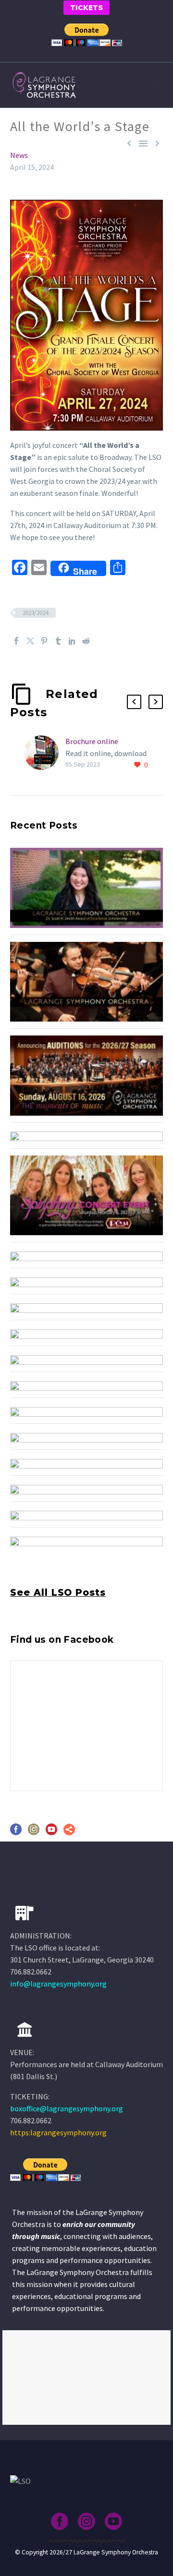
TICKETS (86, 8)
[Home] (25, 2030)
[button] (134, 702)
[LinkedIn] (72, 641)
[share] (69, 1833)
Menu (156, 85)
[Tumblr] (58, 641)
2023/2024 (35, 613)
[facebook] (16, 1833)
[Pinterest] (44, 641)
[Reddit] (86, 641)
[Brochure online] (45, 753)
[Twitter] (30, 641)
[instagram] (34, 1833)
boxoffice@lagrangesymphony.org (67, 2108)
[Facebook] (16, 641)
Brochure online (92, 741)
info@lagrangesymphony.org (58, 1984)
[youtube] (51, 1833)
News (19, 155)
